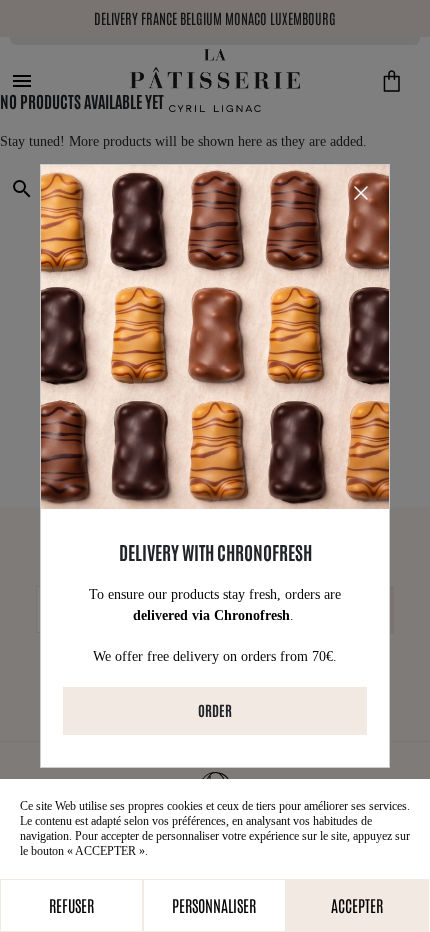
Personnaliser (214, 905)
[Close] (361, 193)
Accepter (357, 905)
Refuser (71, 905)
